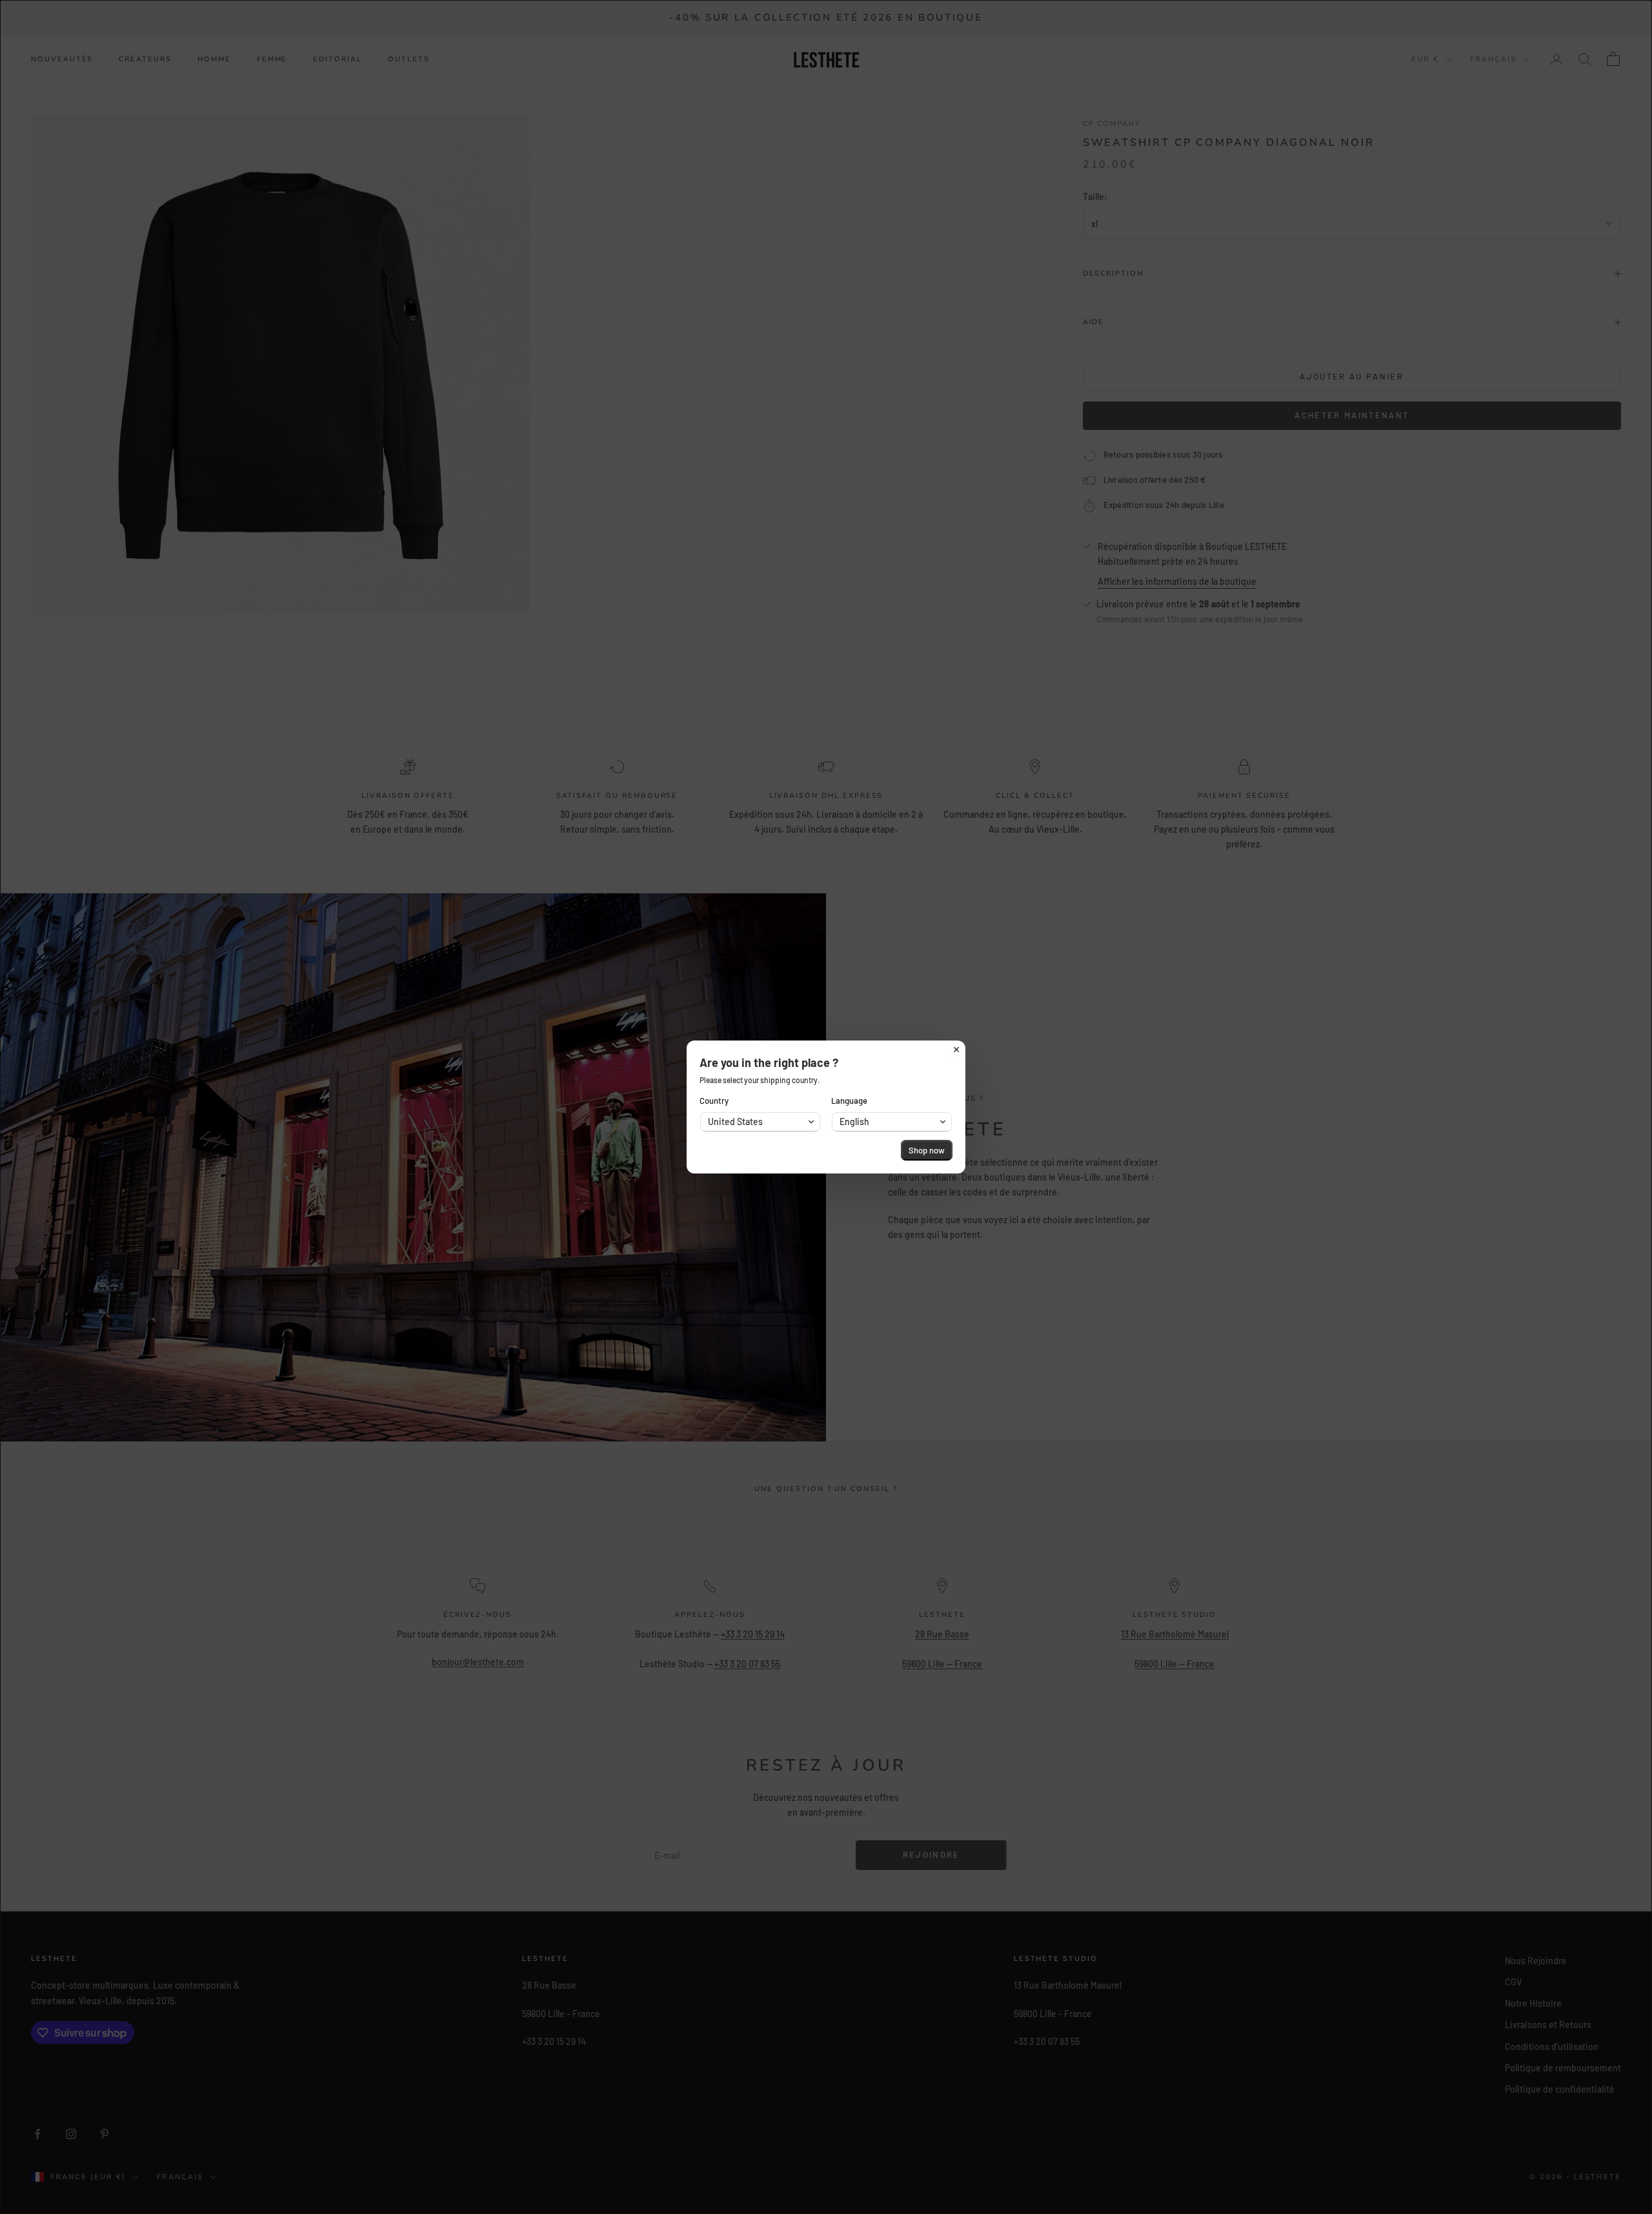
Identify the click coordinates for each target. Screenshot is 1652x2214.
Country (714, 1101)
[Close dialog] (956, 1050)
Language (849, 1101)
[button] (760, 1122)
